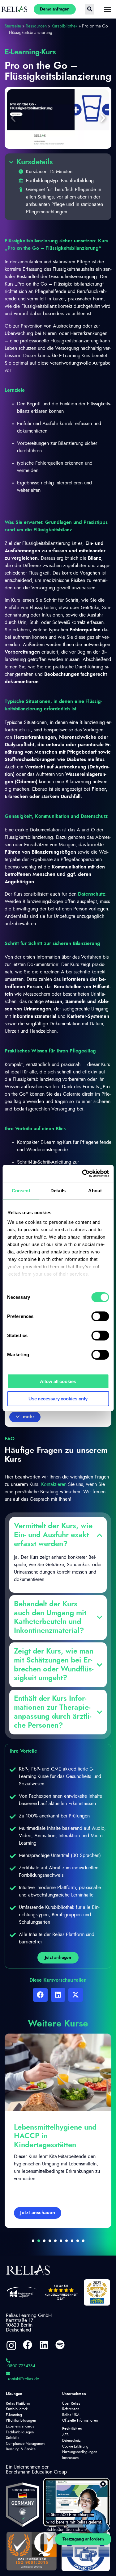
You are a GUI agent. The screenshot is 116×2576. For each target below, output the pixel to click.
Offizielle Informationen (80, 2420)
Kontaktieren (54, 1484)
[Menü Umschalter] (107, 9)
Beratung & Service (21, 2449)
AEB (66, 2435)
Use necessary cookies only (58, 1399)
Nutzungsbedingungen (80, 2452)
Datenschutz (92, 894)
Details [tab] (58, 1191)
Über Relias (71, 2403)
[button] (13, 118)
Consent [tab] (21, 1191)
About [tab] (95, 1191)
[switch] (100, 1316)
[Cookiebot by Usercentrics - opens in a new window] (83, 1173)
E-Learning (14, 2415)
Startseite (13, 26)
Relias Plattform (18, 2403)
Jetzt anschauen (38, 2213)
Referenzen (71, 2409)
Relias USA (71, 2415)
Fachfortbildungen (20, 2432)
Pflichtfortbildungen (21, 2420)
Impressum (70, 2458)
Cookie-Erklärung (75, 2446)
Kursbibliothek (64, 26)
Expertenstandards (20, 2426)
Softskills (13, 2438)
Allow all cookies (58, 1381)
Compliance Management (26, 2444)
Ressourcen (36, 26)
